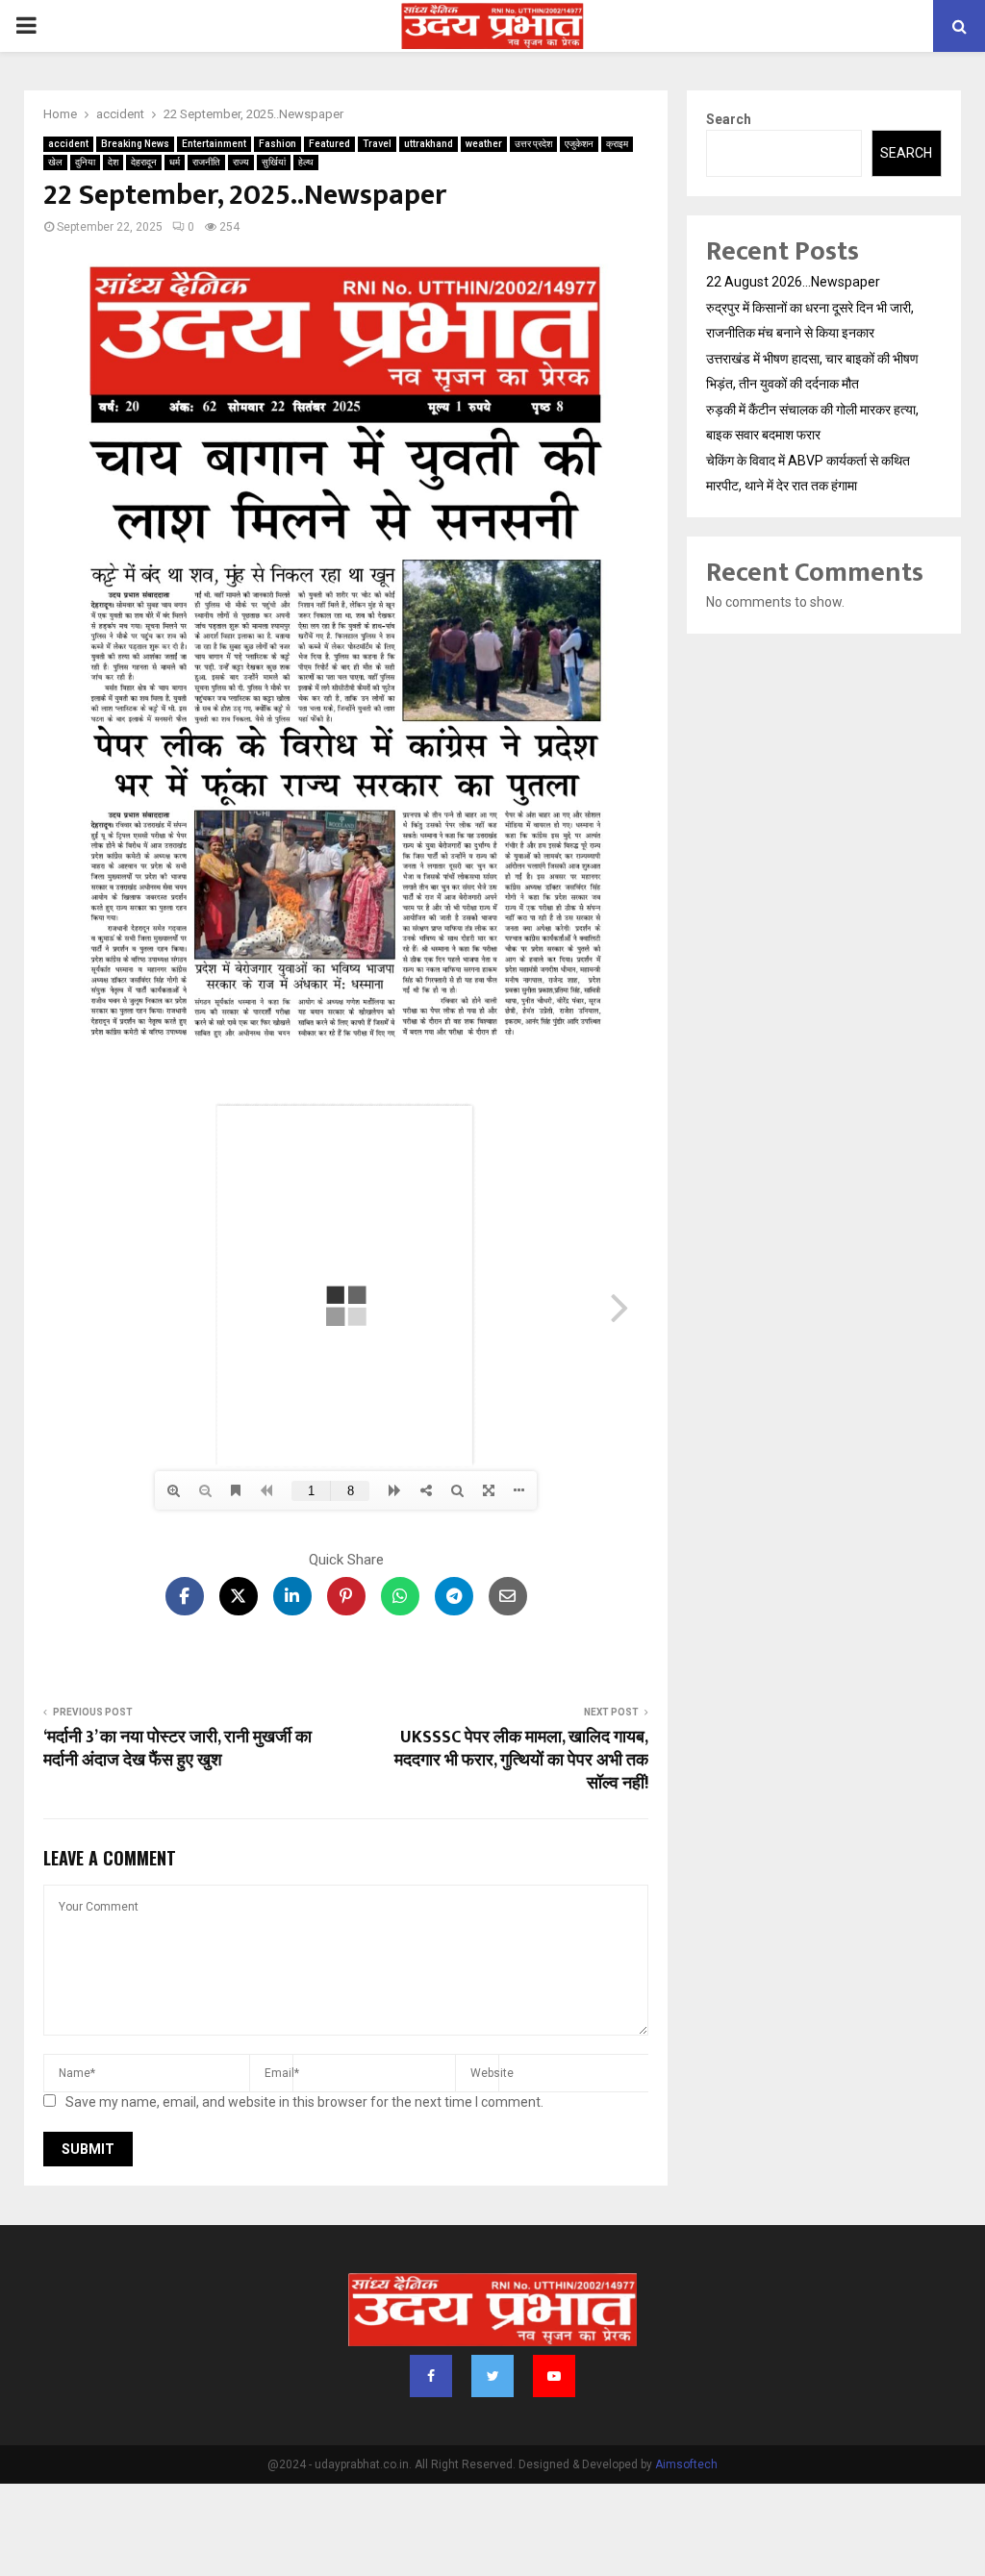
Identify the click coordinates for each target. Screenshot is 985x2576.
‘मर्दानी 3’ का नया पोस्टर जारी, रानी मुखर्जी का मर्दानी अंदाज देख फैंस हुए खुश (177, 1749)
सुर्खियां (274, 162)
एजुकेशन (579, 144)
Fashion (278, 144)
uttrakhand (429, 144)
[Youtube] (554, 2376)
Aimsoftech (686, 2464)
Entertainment (214, 144)
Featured (329, 144)
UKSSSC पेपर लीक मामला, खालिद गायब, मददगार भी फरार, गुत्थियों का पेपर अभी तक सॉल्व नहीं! (521, 1761)
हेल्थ (306, 162)
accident (68, 144)
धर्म (175, 162)
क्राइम (617, 144)
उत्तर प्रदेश (533, 144)
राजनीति (206, 162)
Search (729, 119)
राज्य (241, 162)
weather (484, 144)
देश (113, 162)
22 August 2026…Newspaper (793, 282)
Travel (377, 144)
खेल (55, 162)
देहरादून (144, 162)
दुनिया (85, 162)
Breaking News (135, 144)
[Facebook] (431, 2376)
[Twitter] (492, 2376)
